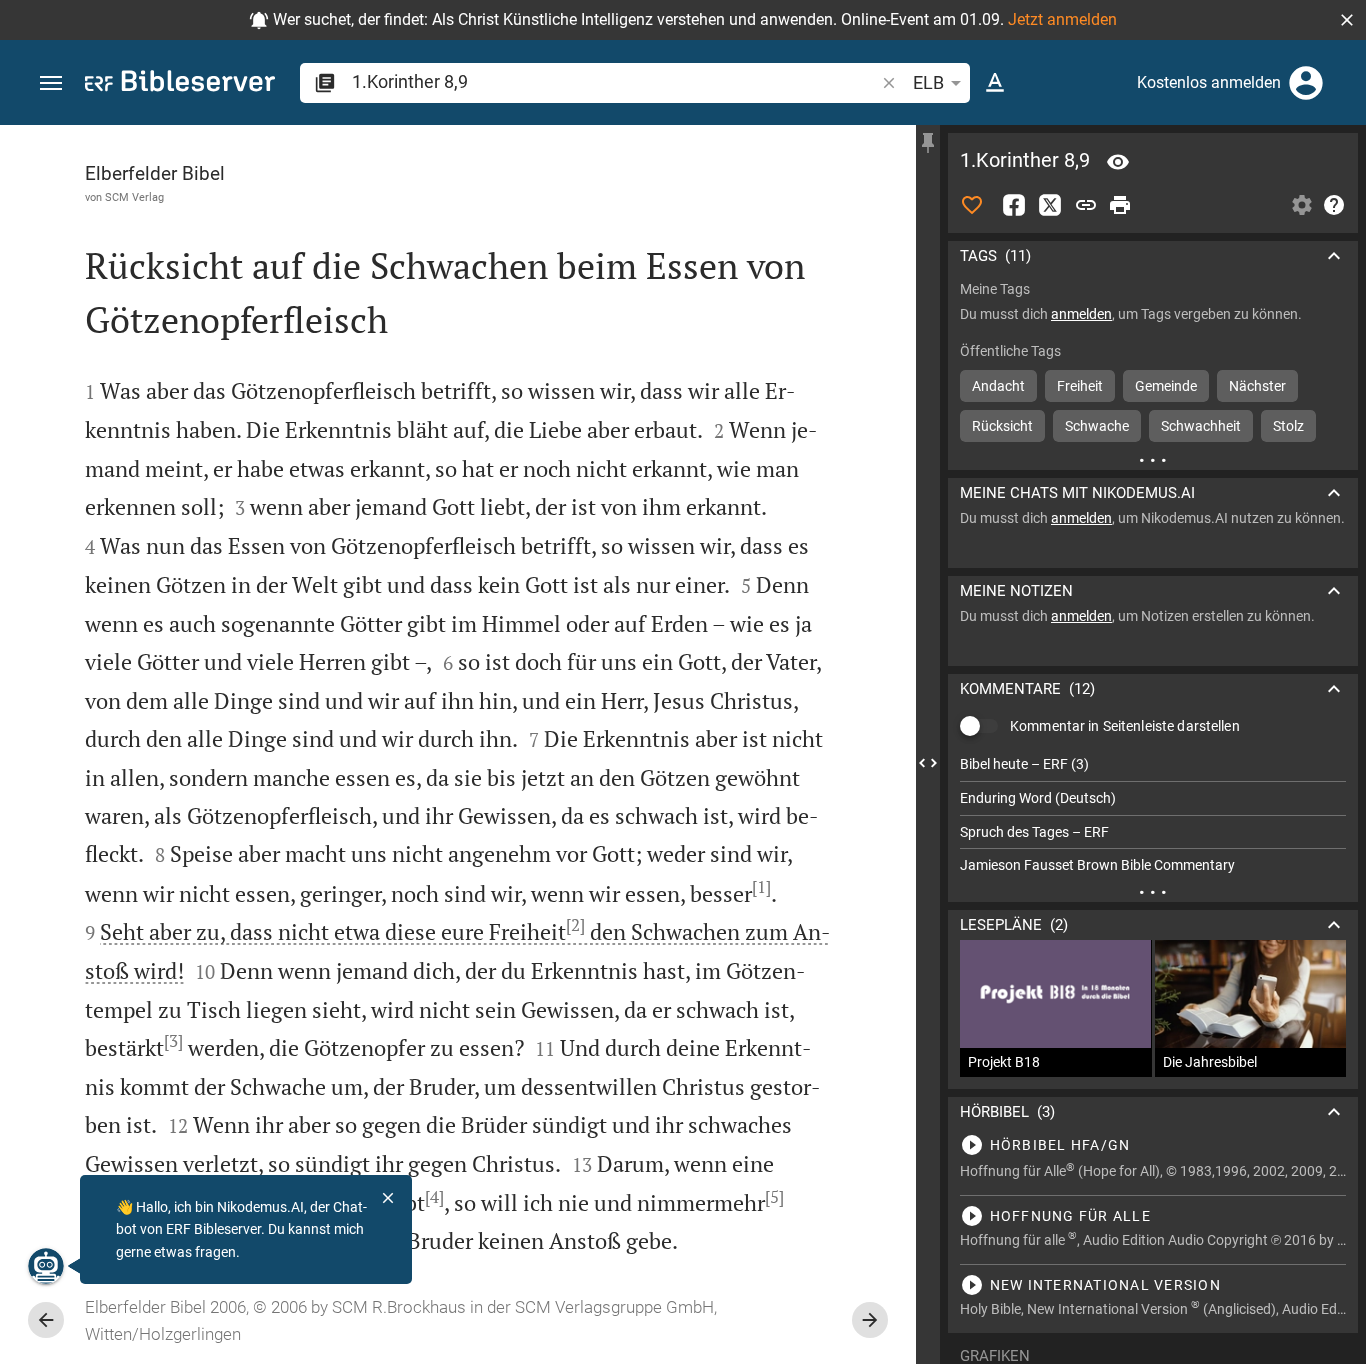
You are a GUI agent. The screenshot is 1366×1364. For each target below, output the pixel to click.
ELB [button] (928, 82)
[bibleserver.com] (180, 84)
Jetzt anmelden (1062, 19)
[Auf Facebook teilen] (1014, 205)
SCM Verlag (134, 197)
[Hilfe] (1334, 205)
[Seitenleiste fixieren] (928, 143)
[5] (774, 1197)
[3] (173, 1041)
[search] (615, 81)
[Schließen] (388, 1198)
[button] (1347, 20)
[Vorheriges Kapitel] (46, 1320)
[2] (575, 925)
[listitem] (1153, 764)
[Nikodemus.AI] (46, 1266)
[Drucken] (1120, 205)
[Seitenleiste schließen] (928, 762)
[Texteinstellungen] (995, 83)
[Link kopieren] (1086, 205)
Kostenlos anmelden (1209, 82)
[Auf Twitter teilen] (1050, 205)
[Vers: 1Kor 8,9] (1118, 162)
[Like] (972, 205)
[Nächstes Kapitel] (870, 1320)
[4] (434, 1197)
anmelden (1081, 314)
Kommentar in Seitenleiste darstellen (1125, 726)
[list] (1153, 815)
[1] (761, 887)
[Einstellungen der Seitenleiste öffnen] (1302, 205)
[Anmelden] (1306, 83)
